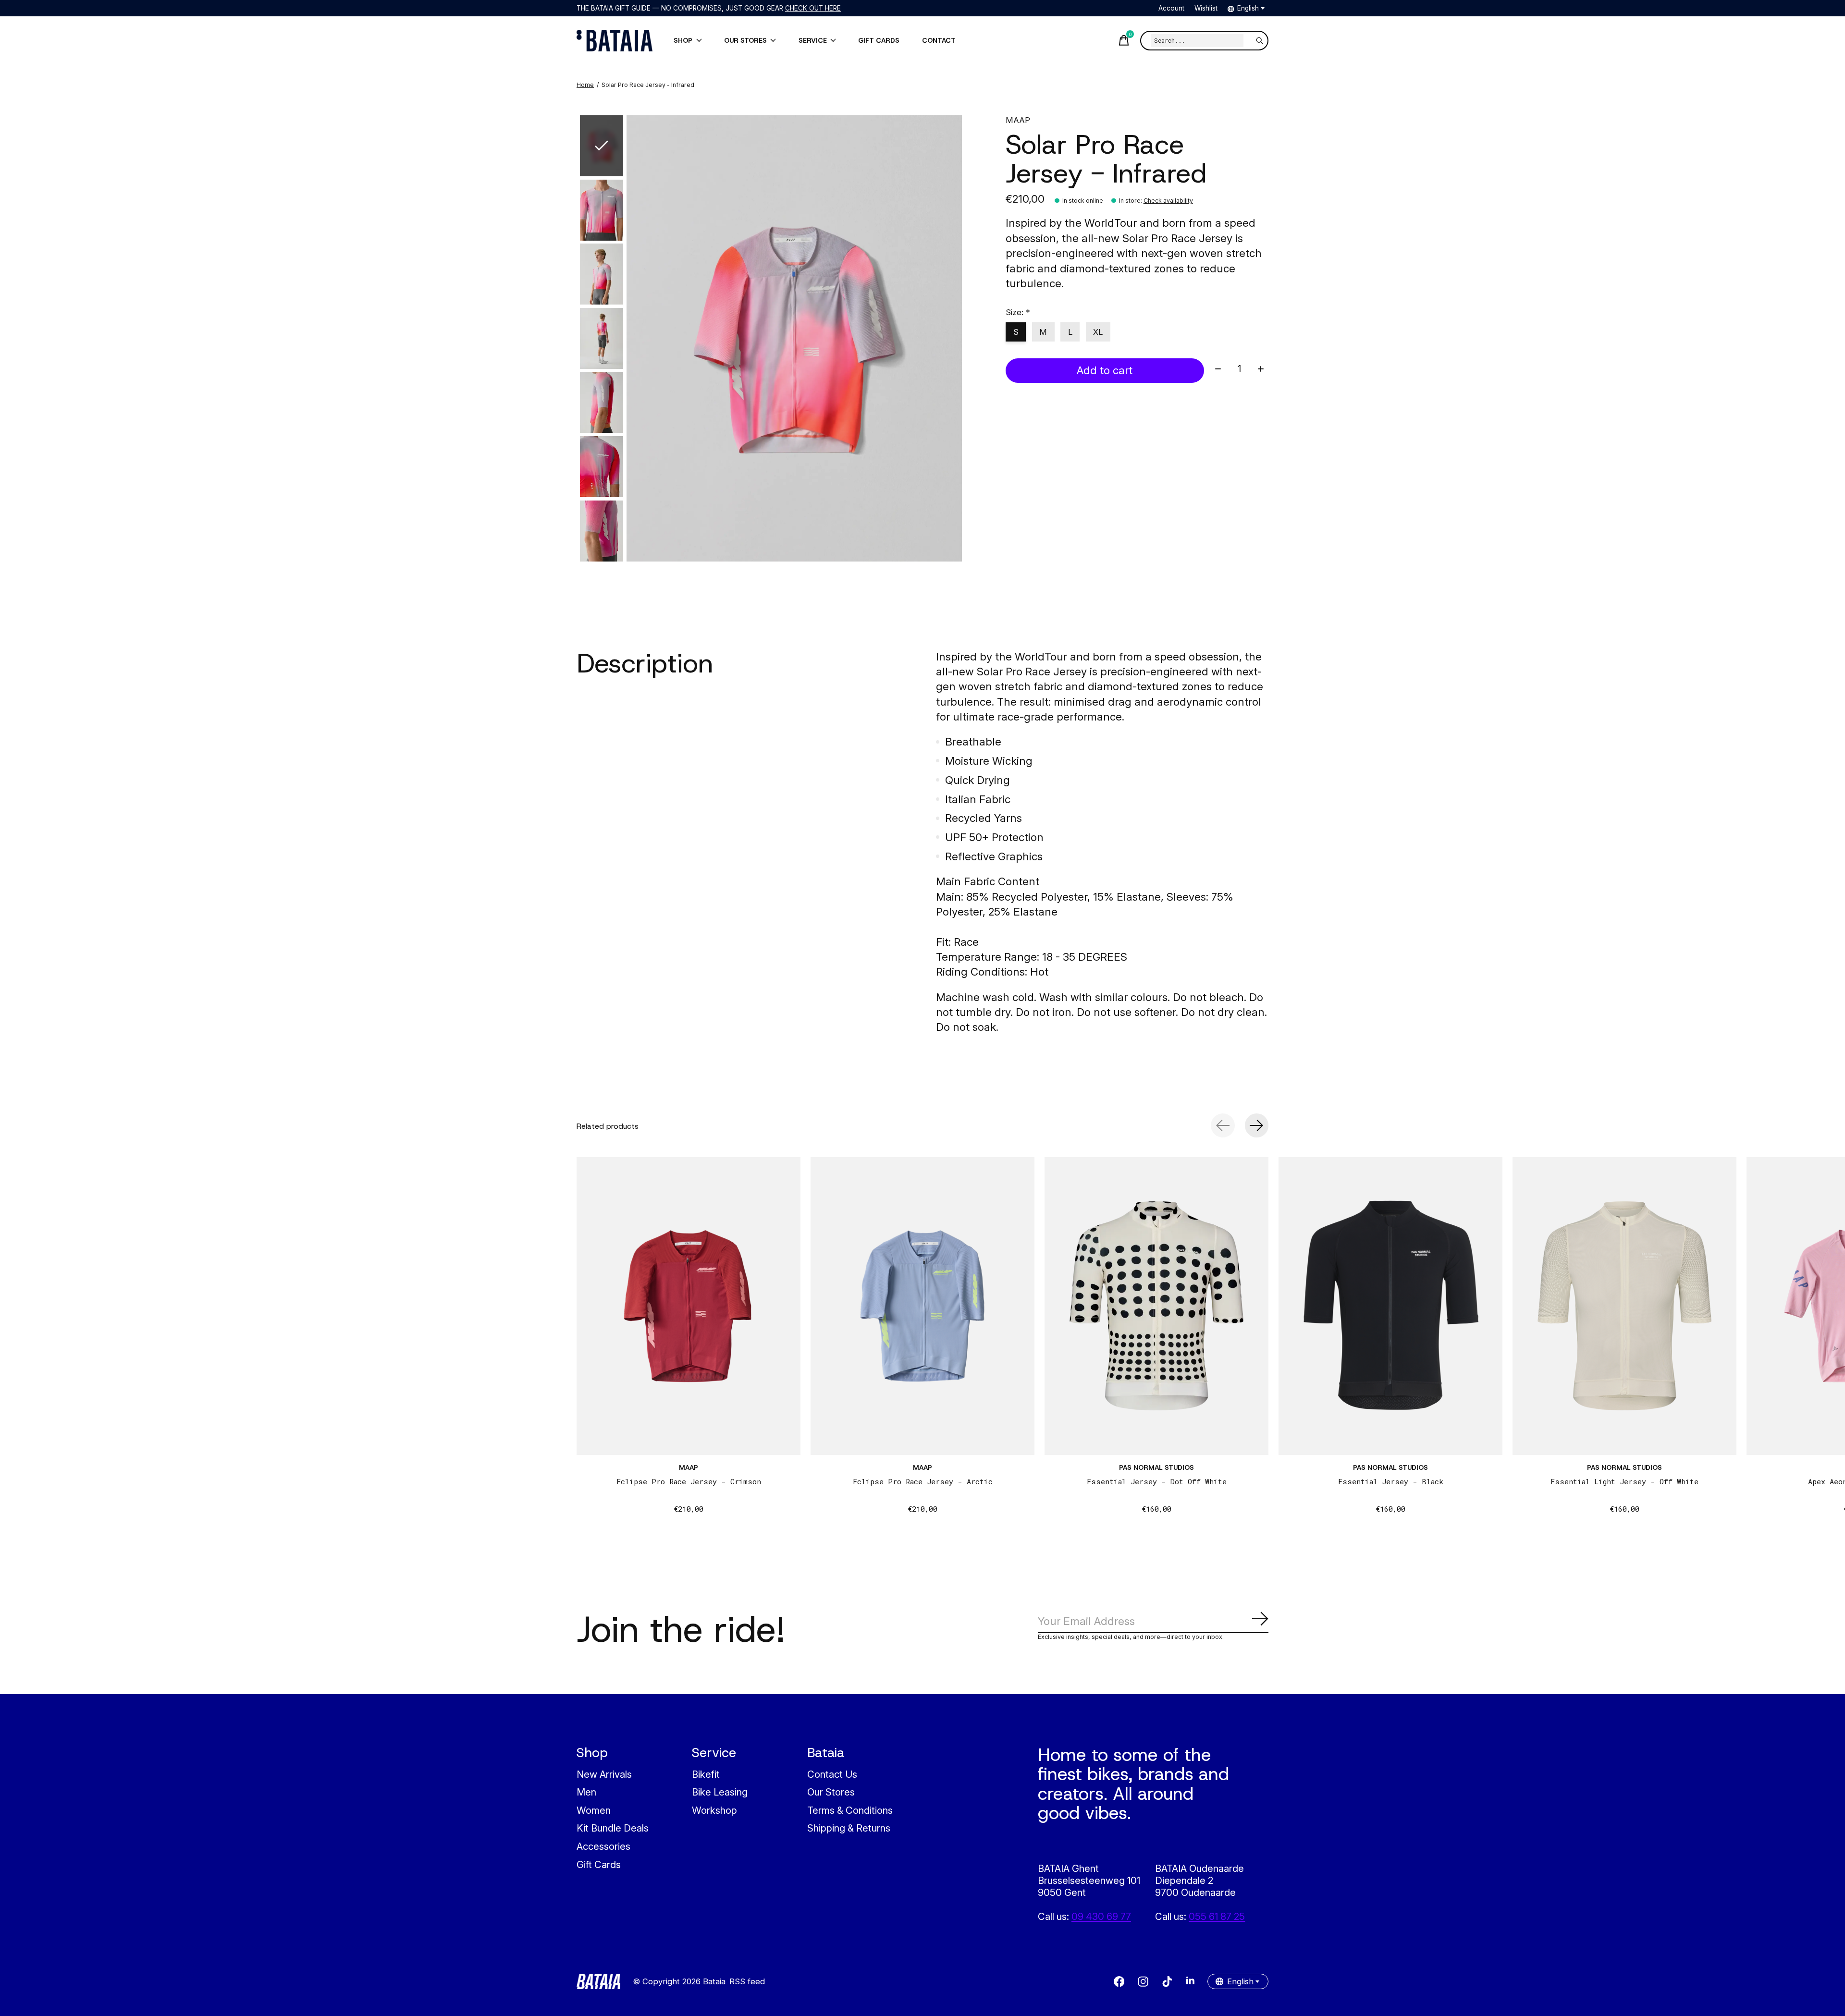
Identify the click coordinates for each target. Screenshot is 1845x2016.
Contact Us (832, 1774)
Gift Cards (599, 1864)
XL (1098, 332)
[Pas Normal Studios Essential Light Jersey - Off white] (1624, 1306)
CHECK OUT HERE (813, 8)
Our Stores (831, 1792)
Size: (1018, 312)
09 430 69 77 (1101, 1916)
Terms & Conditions (850, 1810)
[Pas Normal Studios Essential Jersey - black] (1390, 1306)
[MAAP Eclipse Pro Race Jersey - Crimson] (689, 1306)
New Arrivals (604, 1774)
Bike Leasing (720, 1792)
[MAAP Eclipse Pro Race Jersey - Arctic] (922, 1306)
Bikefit (706, 1774)
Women (594, 1810)
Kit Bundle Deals (613, 1828)
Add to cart (1105, 370)
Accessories (603, 1846)
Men (586, 1792)
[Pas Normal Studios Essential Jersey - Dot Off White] (1156, 1306)
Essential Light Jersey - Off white (1624, 1481)
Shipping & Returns (849, 1828)
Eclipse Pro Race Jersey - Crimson (689, 1481)
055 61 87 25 (1217, 1916)
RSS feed (747, 1981)
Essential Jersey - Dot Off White (1157, 1481)
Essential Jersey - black (1391, 1481)
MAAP (1018, 120)
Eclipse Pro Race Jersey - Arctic (923, 1481)
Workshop (714, 1810)
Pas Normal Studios (1156, 1467)
